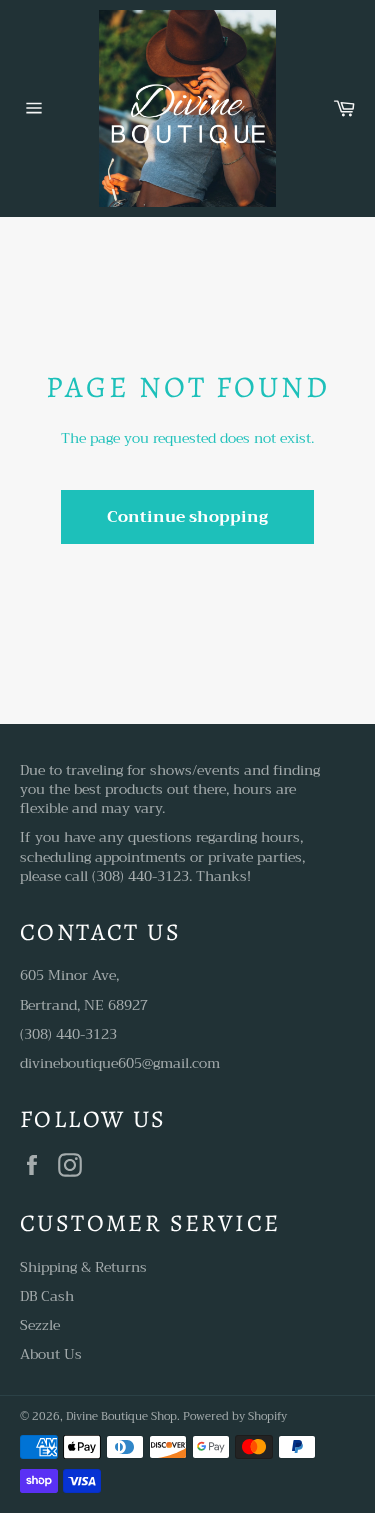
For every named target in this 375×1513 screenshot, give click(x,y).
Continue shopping (187, 517)
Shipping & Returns (83, 1267)
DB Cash (47, 1296)
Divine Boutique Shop (121, 1416)
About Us (51, 1354)
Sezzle (40, 1325)
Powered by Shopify (235, 1416)
